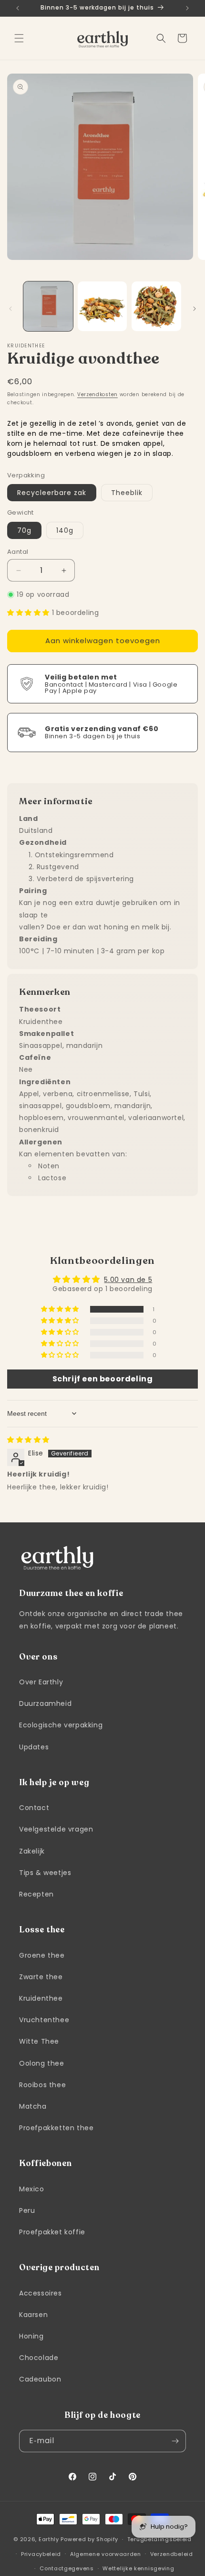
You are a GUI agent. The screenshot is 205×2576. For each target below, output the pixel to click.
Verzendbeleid (172, 2554)
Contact (34, 1808)
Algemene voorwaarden (106, 2554)
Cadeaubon (40, 2379)
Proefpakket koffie (52, 2232)
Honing (31, 2336)
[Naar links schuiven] (10, 309)
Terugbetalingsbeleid (159, 2539)
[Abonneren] (175, 2441)
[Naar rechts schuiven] (195, 309)
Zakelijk (32, 1851)
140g (65, 530)
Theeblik (127, 493)
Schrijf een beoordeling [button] (103, 1379)
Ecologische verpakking (61, 1725)
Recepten (36, 1894)
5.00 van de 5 (128, 1280)
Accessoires (41, 2293)
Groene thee (42, 1955)
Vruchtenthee (44, 2020)
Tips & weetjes (45, 1873)
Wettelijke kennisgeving (138, 2568)
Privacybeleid (41, 2554)
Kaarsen (33, 2315)
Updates (34, 1747)
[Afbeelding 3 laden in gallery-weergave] (156, 306)
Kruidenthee (41, 1998)
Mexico (32, 2189)
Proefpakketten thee (56, 2128)
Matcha (33, 2106)
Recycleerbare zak (52, 493)
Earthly (49, 2539)
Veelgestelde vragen (56, 1829)
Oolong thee (42, 2063)
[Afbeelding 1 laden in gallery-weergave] (48, 306)
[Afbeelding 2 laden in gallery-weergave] (102, 306)
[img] (28, 1440)
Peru (27, 2210)
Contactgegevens (67, 2568)
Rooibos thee (42, 2085)
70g (24, 530)
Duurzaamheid (45, 1703)
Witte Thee (39, 2041)
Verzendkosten (97, 394)
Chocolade (39, 2358)
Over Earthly (41, 1682)
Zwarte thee (41, 1977)
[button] (19, 38)
